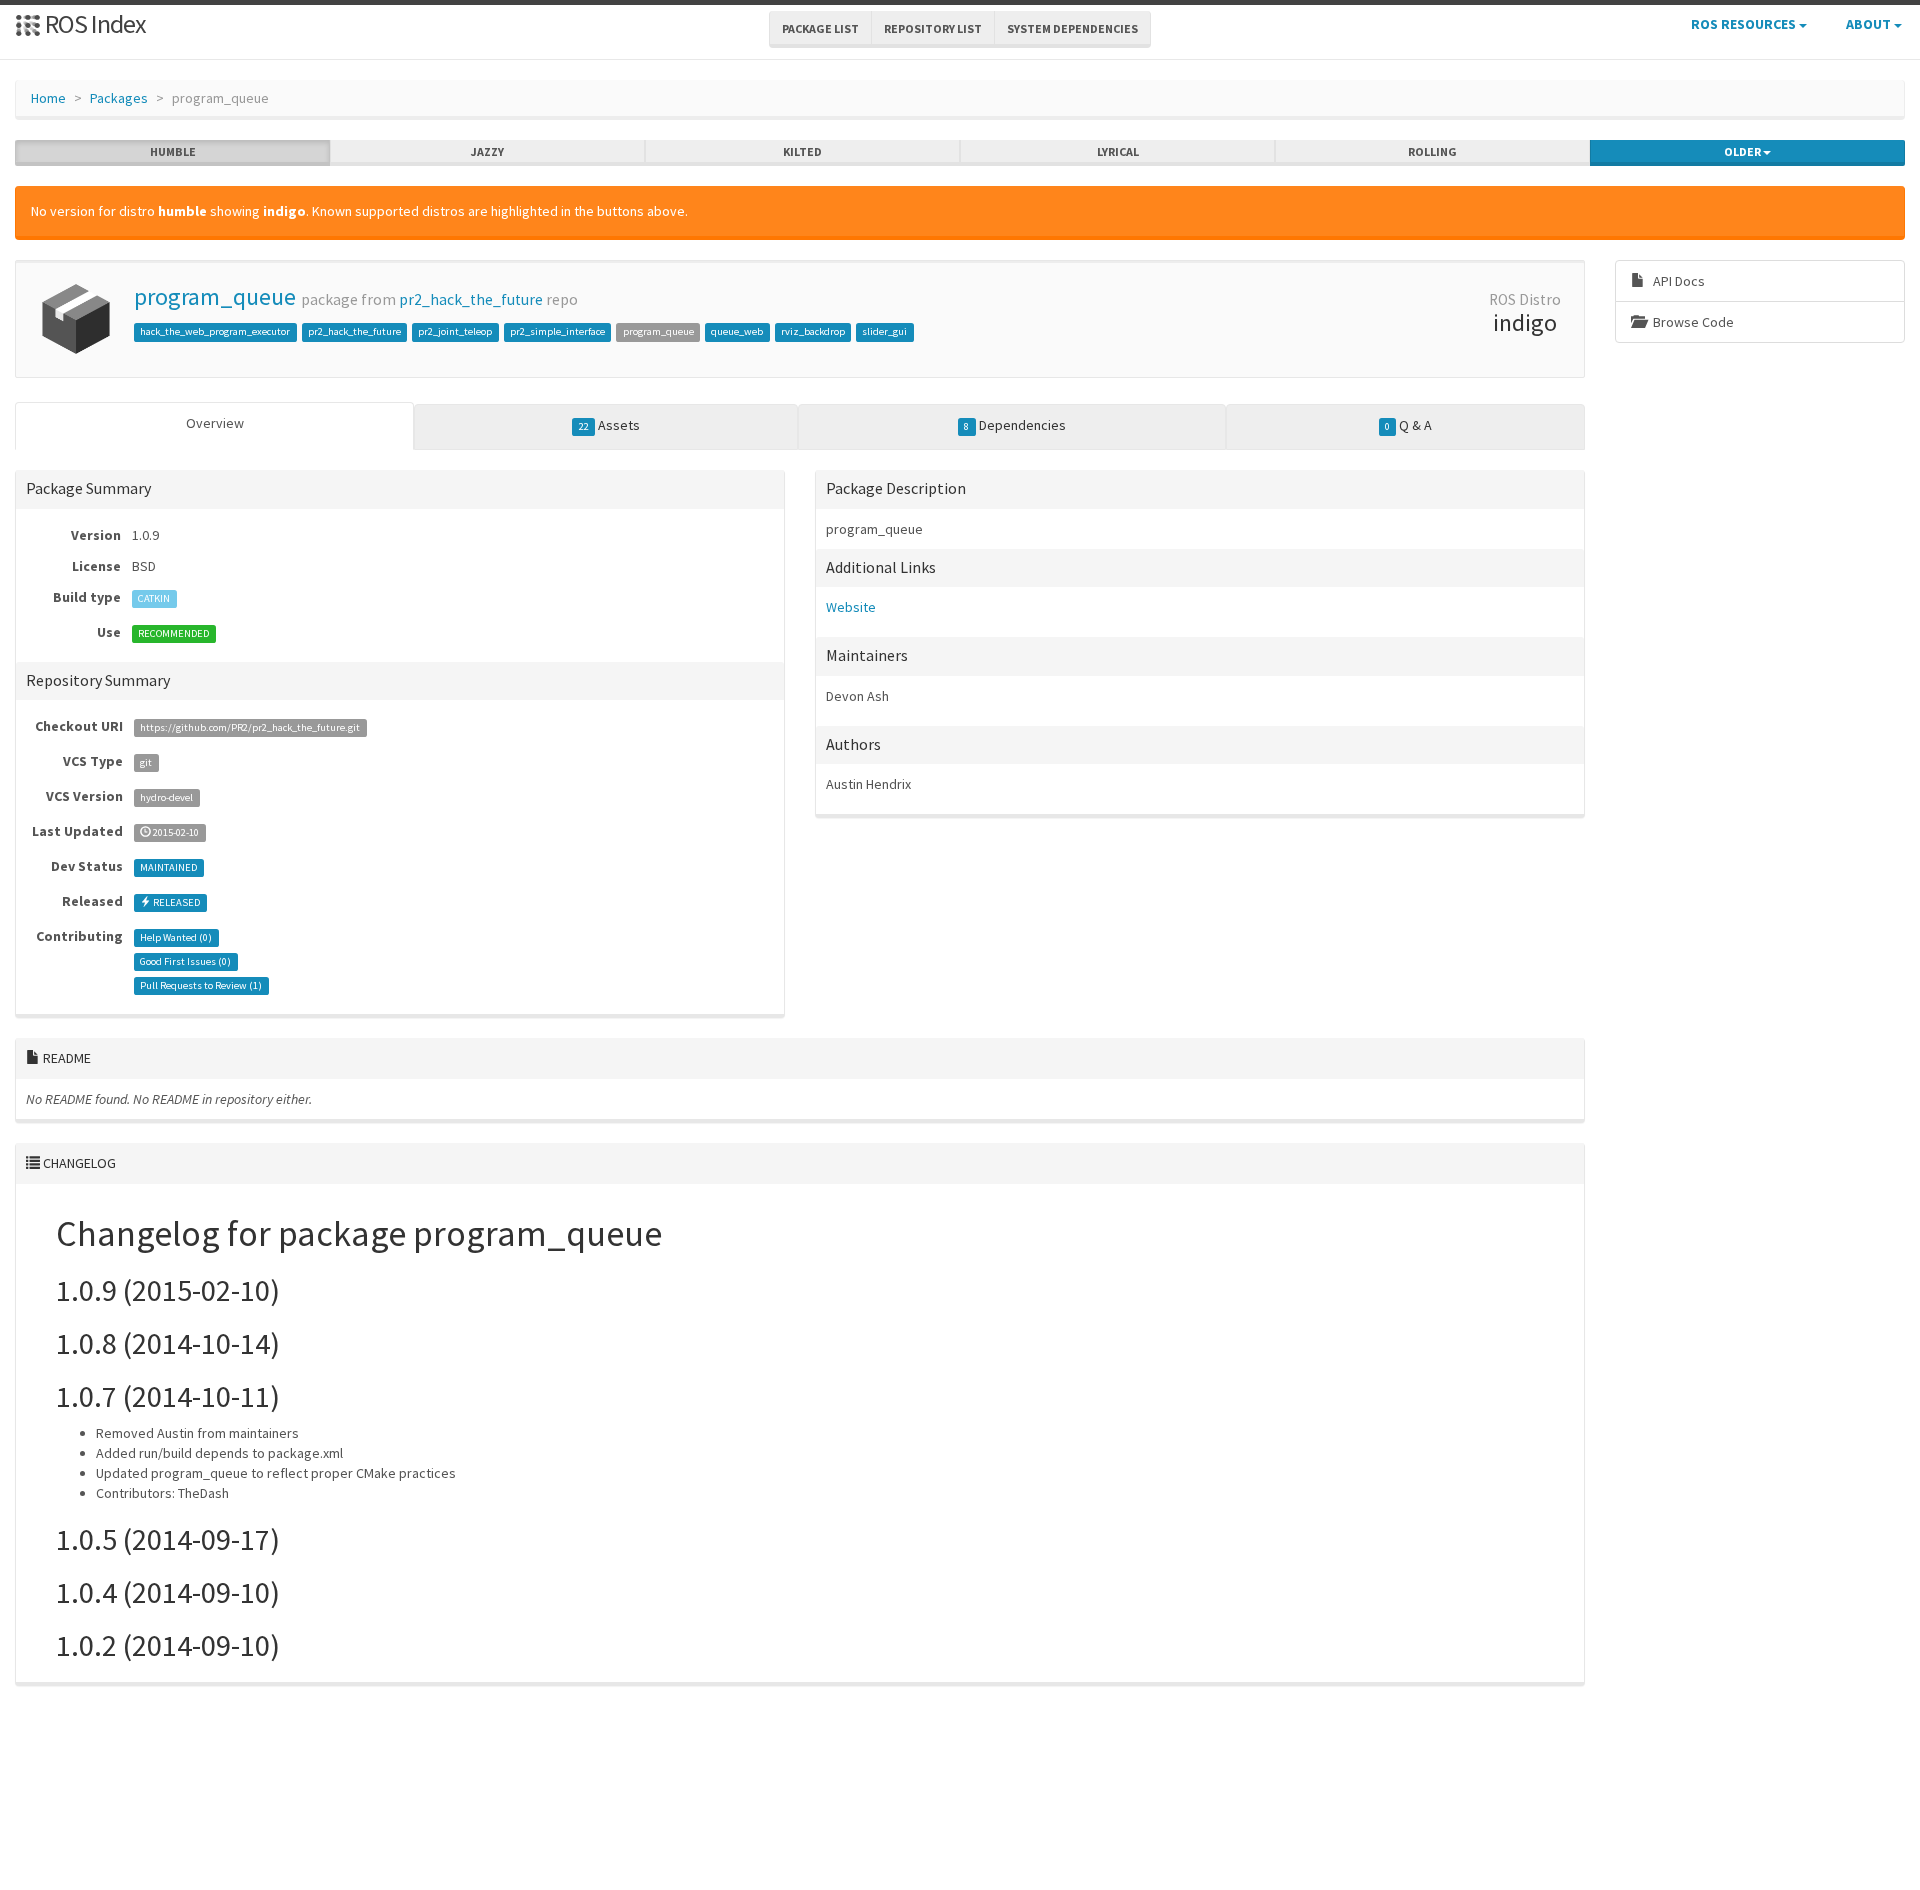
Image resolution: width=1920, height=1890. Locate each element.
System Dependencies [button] (1072, 28)
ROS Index (93, 23)
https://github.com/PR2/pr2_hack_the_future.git (250, 727)
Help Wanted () (176, 937)
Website (851, 607)
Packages (119, 98)
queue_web (737, 331)
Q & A (1408, 425)
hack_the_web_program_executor (215, 331)
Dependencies (1014, 425)
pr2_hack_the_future (471, 299)
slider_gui (884, 331)
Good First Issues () (185, 961)
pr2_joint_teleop (455, 331)
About (1870, 24)
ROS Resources (1745, 24)
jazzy (487, 151)
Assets (609, 425)
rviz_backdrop (813, 331)
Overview (215, 423)
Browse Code (1692, 322)
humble (173, 151)
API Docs (1677, 281)
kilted (802, 151)
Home (48, 98)
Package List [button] (820, 28)
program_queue (215, 296)
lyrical (1118, 151)
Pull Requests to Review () (201, 985)
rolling (1432, 151)
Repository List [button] (933, 28)
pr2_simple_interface (557, 331)
